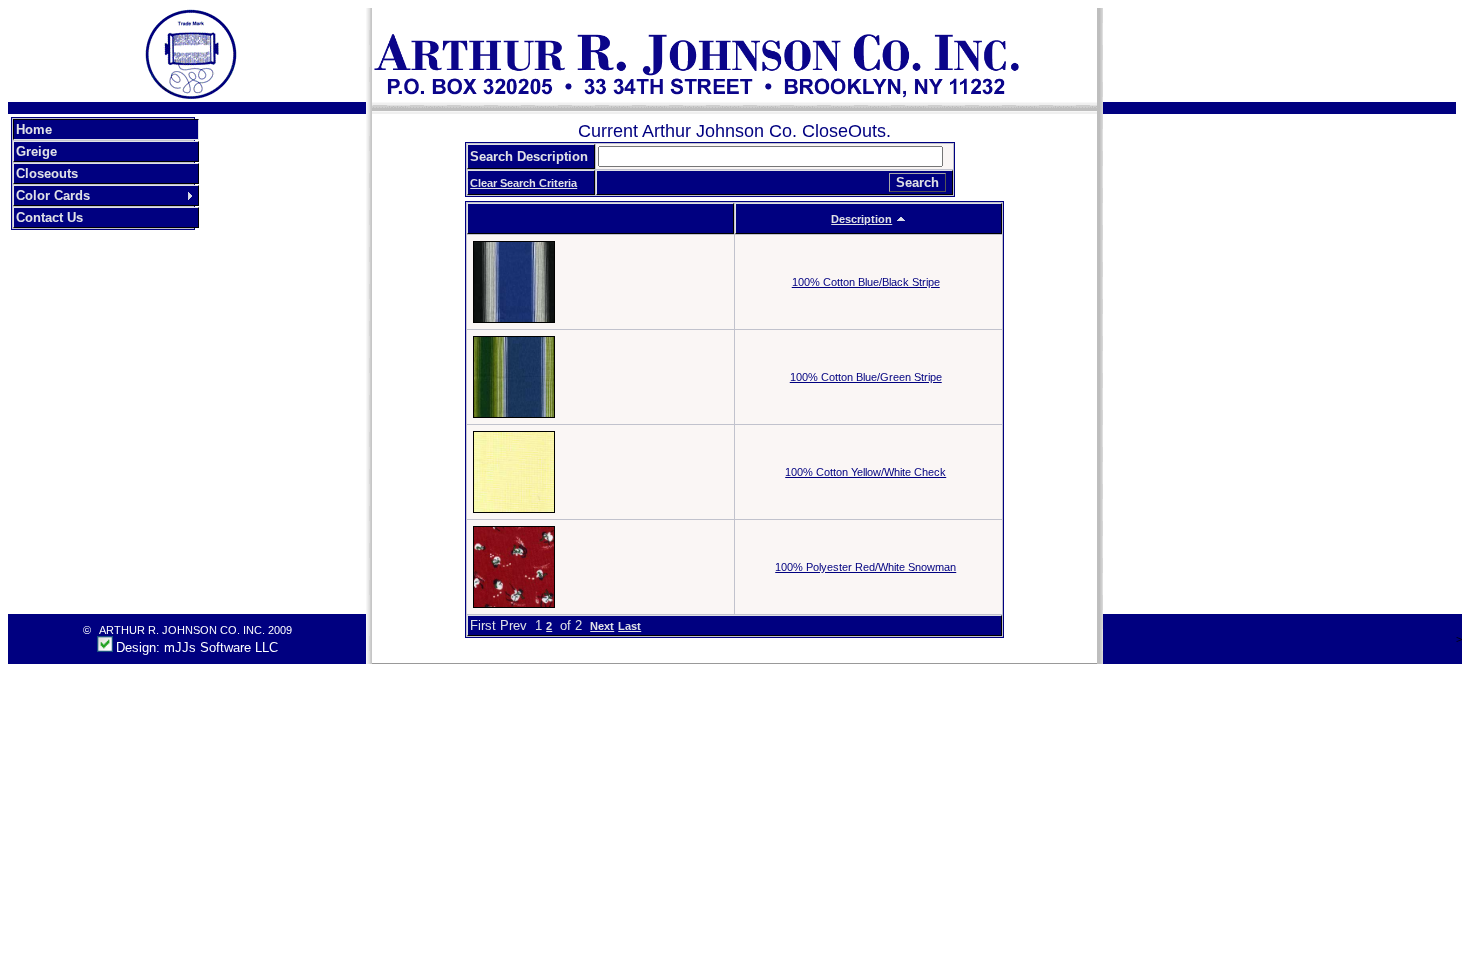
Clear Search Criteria (523, 183)
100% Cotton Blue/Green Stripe (866, 377)
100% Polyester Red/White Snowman (865, 567)
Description (861, 219)
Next (602, 626)
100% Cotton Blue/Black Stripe (866, 282)
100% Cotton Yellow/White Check (865, 472)
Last (629, 626)
